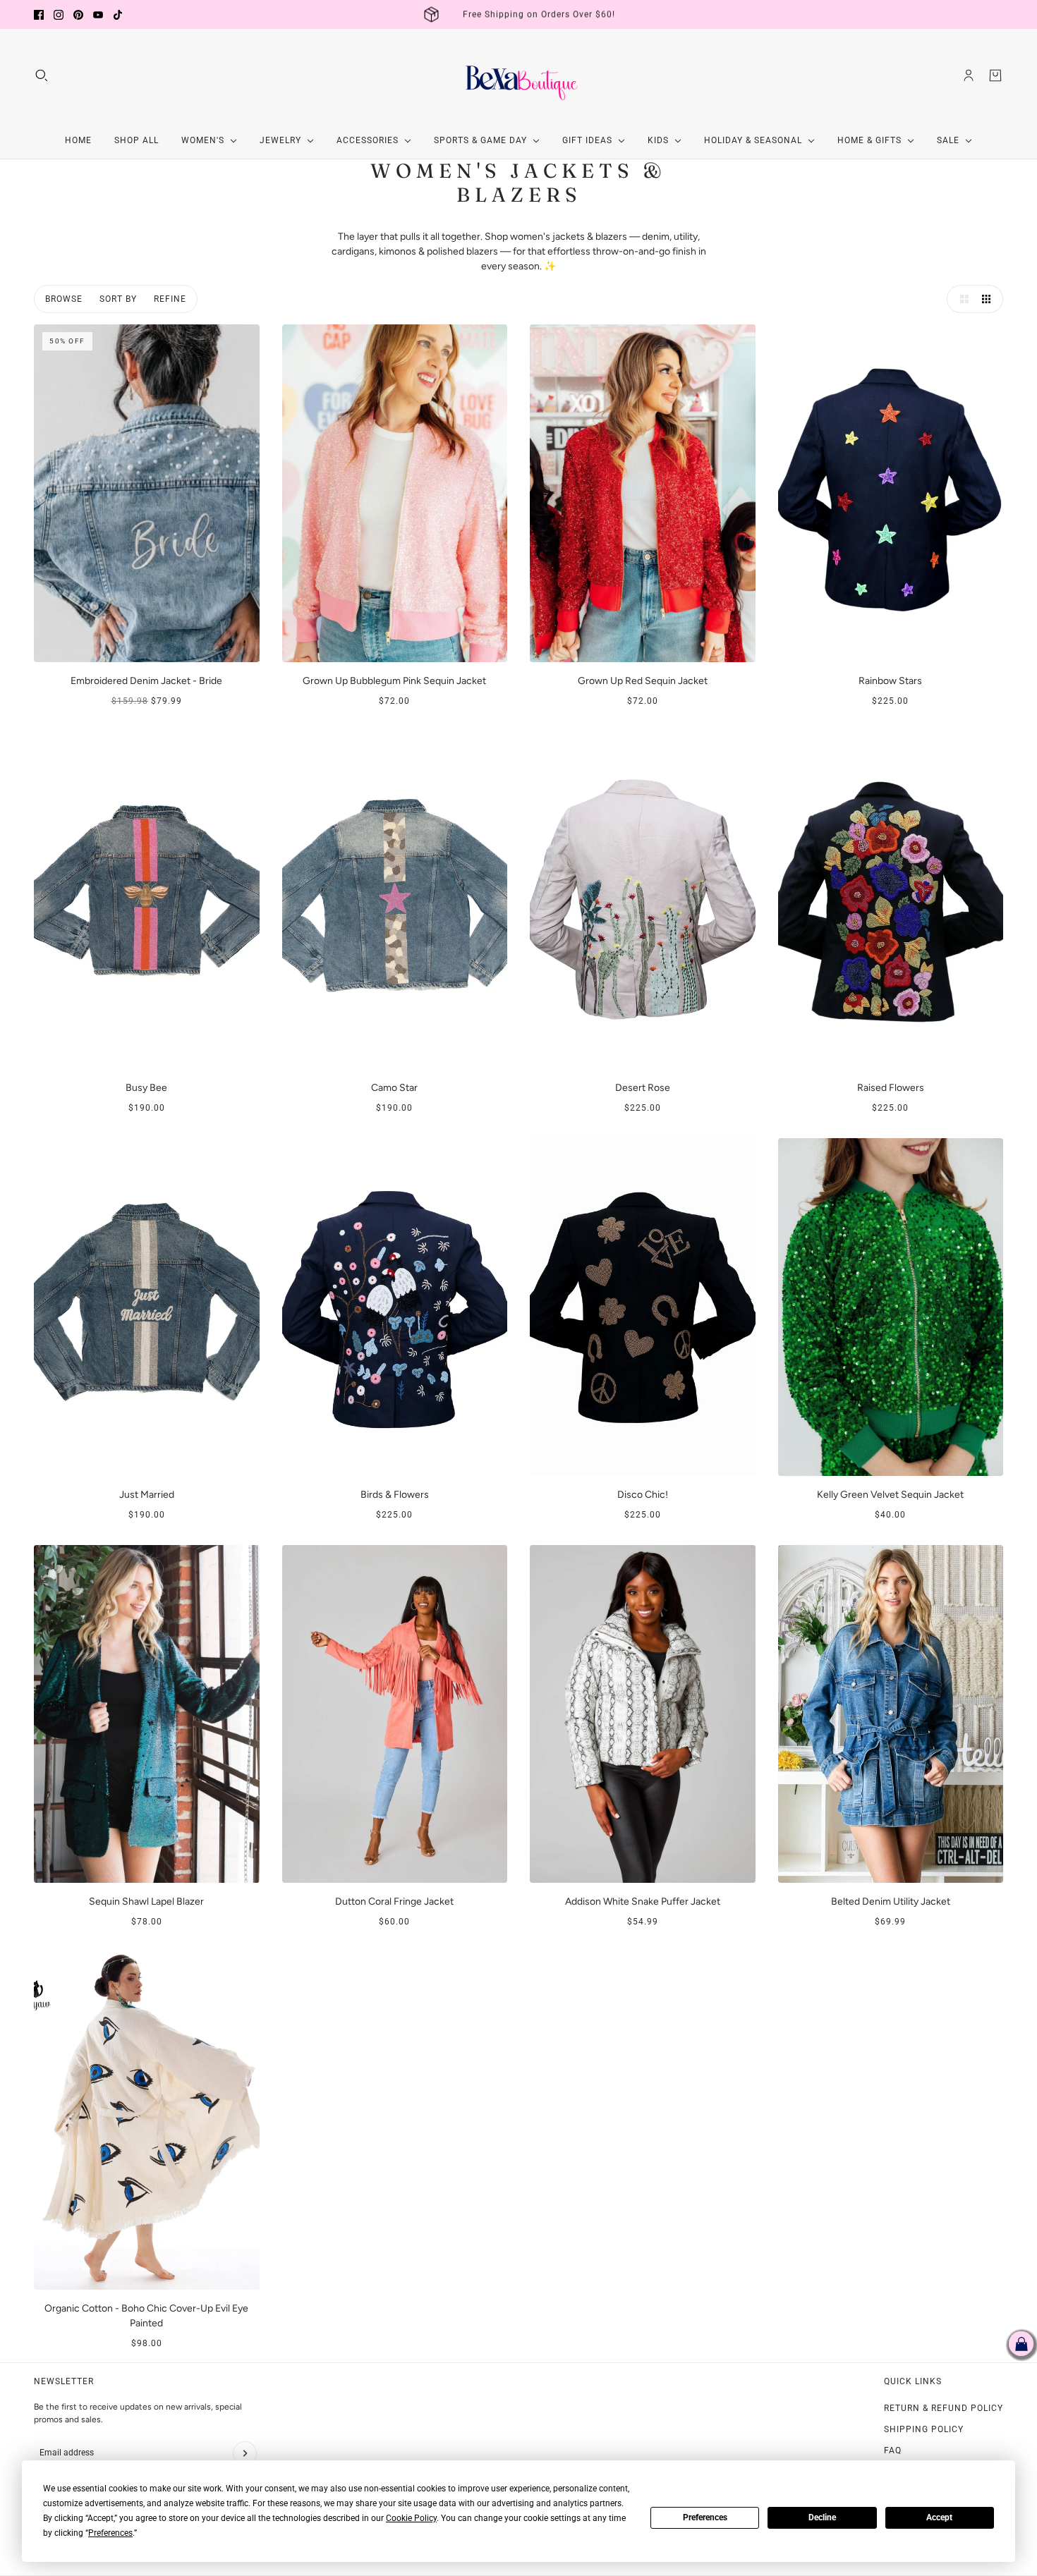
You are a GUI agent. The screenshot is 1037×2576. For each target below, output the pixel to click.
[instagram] (59, 15)
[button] (961, 299)
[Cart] (995, 75)
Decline (822, 2517)
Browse (64, 299)
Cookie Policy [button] (411, 2518)
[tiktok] (118, 15)
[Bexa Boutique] (518, 75)
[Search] (42, 75)
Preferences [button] (110, 2533)
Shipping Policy (924, 2429)
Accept (939, 2517)
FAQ (893, 2450)
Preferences (705, 2517)
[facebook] (39, 15)
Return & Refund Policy (944, 2408)
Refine (170, 299)
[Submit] (245, 2453)
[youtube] (98, 15)
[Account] (969, 75)
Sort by (118, 299)
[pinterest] (78, 15)
